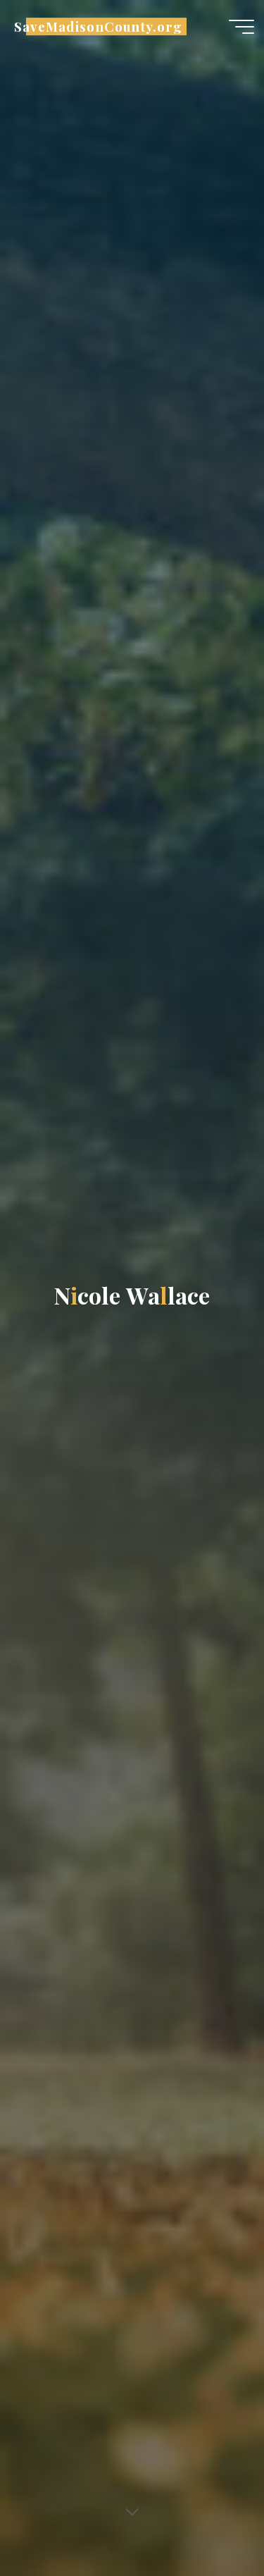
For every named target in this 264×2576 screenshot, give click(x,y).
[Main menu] (241, 27)
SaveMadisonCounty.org (98, 26)
